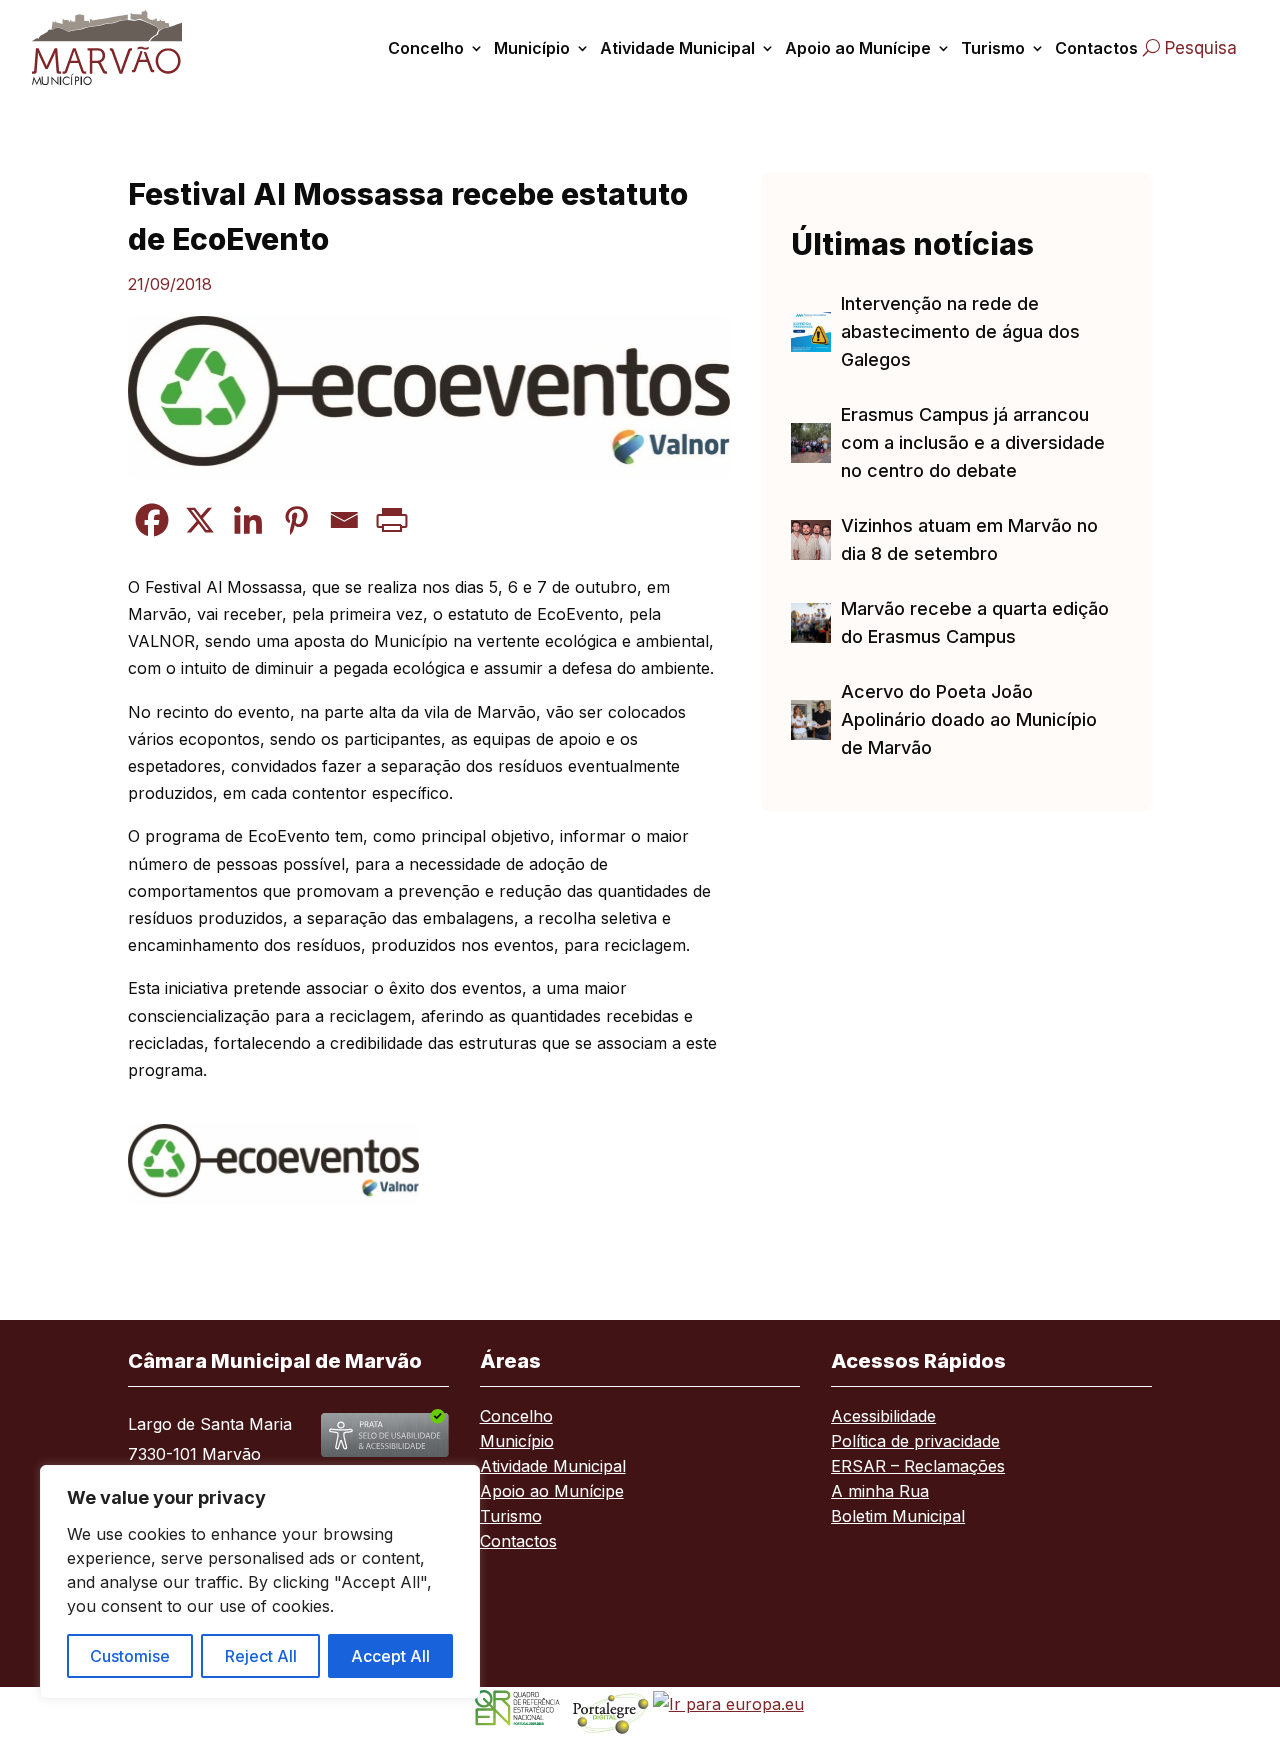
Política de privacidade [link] (915, 1442)
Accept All (390, 1656)
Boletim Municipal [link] (898, 1517)
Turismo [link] (993, 48)
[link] (113, 47)
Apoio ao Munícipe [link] (858, 48)
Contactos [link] (1096, 48)
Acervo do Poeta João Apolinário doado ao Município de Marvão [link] (969, 719)
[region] (260, 1582)
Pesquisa (1201, 48)
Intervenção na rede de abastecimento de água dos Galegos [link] (960, 331)
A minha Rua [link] (880, 1492)
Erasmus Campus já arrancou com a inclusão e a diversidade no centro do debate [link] (973, 442)
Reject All (261, 1656)
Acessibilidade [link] (883, 1417)
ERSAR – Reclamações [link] (918, 1467)
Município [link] (532, 48)
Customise (130, 1656)
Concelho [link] (426, 48)
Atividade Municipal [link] (677, 48)
